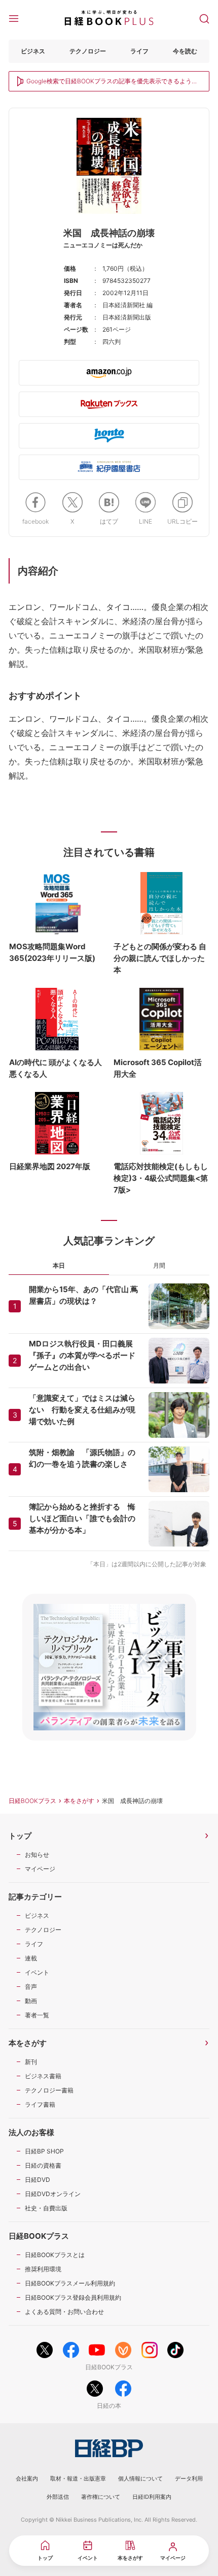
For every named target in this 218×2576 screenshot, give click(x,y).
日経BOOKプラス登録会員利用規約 (73, 2297)
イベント (37, 1972)
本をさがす (79, 1801)
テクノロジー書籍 (49, 2090)
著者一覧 (37, 2015)
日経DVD (38, 2180)
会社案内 (27, 2478)
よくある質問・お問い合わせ (64, 2312)
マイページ (40, 1869)
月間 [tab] (159, 1265)
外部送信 (58, 2497)
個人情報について (140, 2478)
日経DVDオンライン (53, 2194)
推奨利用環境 (43, 2269)
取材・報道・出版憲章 (78, 2478)
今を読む (185, 51)
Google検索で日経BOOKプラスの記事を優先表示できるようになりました (112, 82)
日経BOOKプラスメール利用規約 (70, 2283)
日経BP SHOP (44, 2151)
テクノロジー (88, 51)
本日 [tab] (59, 1265)
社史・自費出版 (46, 2208)
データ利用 (189, 2478)
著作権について (101, 2497)
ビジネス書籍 (43, 2076)
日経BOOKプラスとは (55, 2255)
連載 (31, 1958)
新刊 (31, 2062)
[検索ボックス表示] (204, 18)
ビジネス (33, 51)
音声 (31, 1987)
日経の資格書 (43, 2165)
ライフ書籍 (40, 2104)
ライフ (139, 51)
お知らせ (37, 1855)
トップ (20, 1836)
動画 (31, 2001)
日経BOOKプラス (32, 1801)
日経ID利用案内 (152, 2497)
